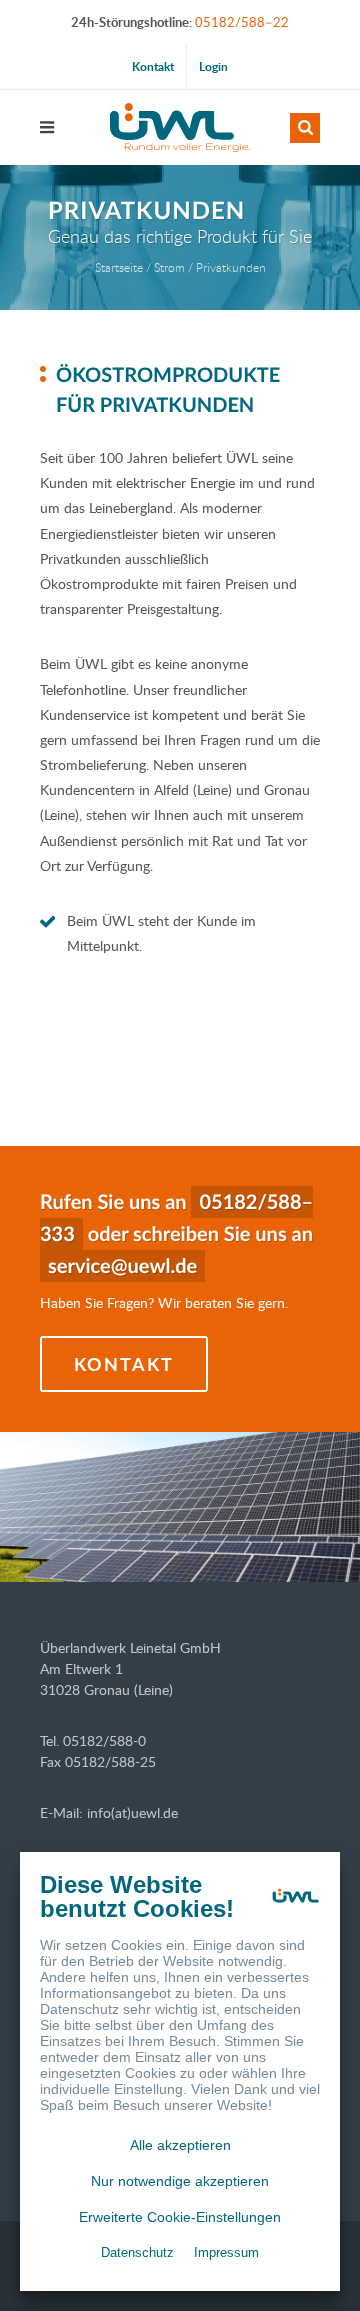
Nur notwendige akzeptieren (180, 2181)
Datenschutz (137, 2252)
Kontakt (153, 66)
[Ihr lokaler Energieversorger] (179, 127)
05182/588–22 (242, 22)
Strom (169, 267)
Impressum (226, 2252)
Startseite (119, 267)
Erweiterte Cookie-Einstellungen (180, 2217)
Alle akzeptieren (180, 2145)
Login (213, 66)
